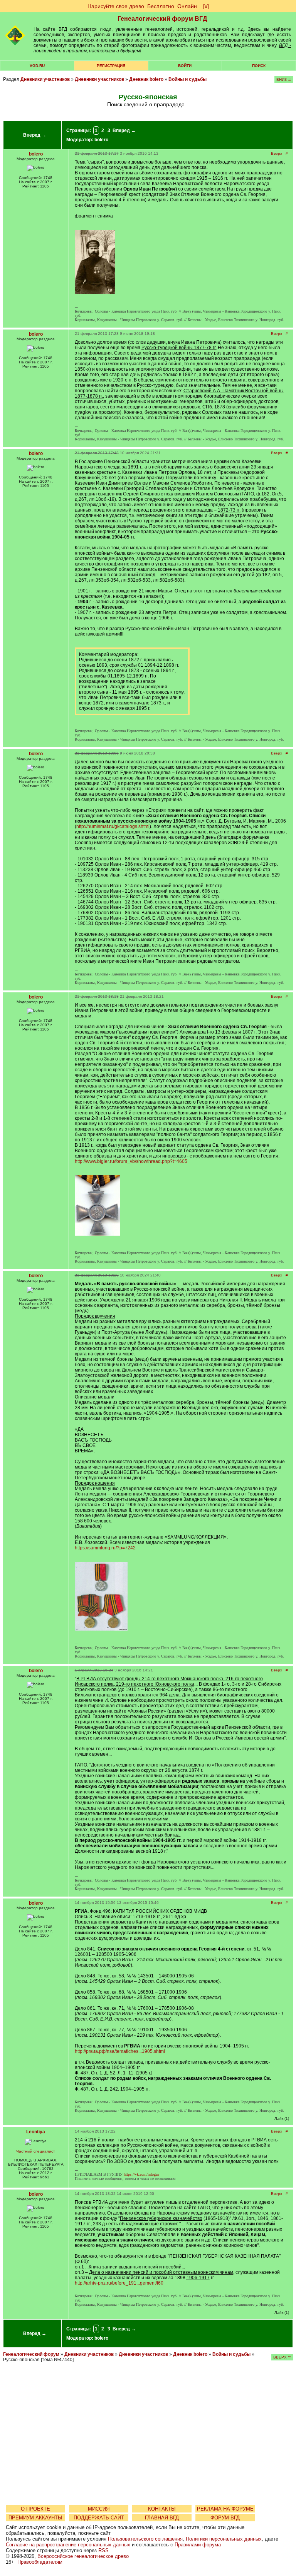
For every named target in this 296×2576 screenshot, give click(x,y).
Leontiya (36, 2132)
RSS (103, 2550)
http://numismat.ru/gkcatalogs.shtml (113, 826)
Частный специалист (36, 2151)
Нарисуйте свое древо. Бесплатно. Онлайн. (143, 6)
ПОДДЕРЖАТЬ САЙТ (99, 2518)
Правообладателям (40, 2562)
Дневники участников (45, 79)
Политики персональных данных (224, 2539)
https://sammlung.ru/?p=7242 (105, 1548)
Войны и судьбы (188, 79)
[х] (206, 6)
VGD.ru (37, 66)
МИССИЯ (99, 2509)
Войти (185, 66)
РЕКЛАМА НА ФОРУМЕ (225, 2509)
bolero (101, 140)
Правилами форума (198, 2545)
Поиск (259, 66)
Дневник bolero (146, 79)
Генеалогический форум (31, 2354)
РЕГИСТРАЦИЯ (111, 66)
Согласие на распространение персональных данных (68, 2545)
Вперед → (35, 135)
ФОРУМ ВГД (225, 2518)
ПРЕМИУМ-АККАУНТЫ (35, 2518)
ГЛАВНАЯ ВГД (162, 2518)
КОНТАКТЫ (162, 2509)
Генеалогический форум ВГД (162, 19)
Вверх (277, 153)
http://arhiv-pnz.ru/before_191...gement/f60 (119, 2283)
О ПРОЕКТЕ (35, 2509)
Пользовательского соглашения (145, 2539)
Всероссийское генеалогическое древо (83, 2556)
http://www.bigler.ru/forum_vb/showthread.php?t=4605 (131, 1161)
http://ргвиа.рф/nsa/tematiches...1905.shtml (120, 2051)
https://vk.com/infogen (141, 2174)
